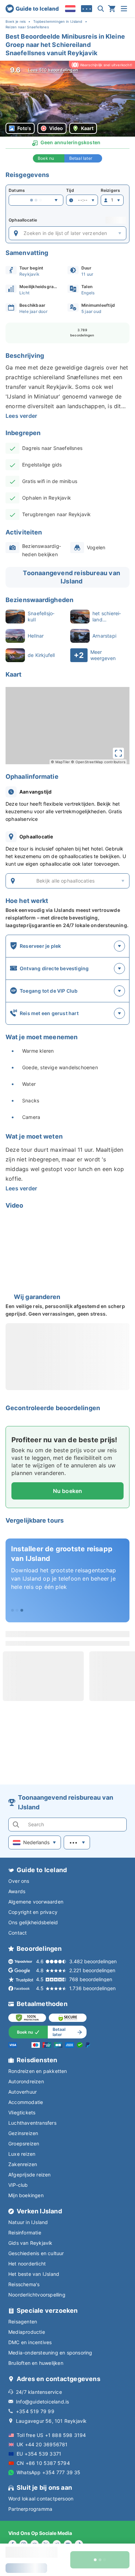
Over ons (19, 1881)
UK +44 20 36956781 (42, 2444)
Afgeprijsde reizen (30, 2175)
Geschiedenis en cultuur (36, 2253)
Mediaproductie (27, 2332)
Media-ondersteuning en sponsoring (50, 2353)
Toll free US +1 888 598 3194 (51, 2435)
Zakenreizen (23, 2164)
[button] (67, 99)
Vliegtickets (22, 2112)
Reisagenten (23, 2322)
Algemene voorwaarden (36, 1902)
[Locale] (70, 9)
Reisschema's (24, 2284)
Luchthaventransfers (32, 2123)
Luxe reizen (22, 2154)
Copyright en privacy (33, 1912)
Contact (17, 1933)
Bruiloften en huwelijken (36, 2363)
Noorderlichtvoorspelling (37, 2295)
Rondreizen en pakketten (38, 2071)
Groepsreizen (24, 2144)
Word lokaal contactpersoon (41, 2499)
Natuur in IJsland (28, 2222)
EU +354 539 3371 (39, 2454)
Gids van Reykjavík (30, 2243)
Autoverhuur (22, 2092)
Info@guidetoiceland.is (42, 2402)
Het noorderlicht (27, 2264)
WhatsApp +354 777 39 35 (49, 2472)
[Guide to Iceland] (32, 9)
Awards (17, 1891)
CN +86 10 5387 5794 (43, 2463)
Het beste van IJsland (34, 2274)
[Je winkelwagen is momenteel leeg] (112, 9)
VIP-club (18, 2185)
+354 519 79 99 (35, 2411)
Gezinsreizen (23, 2133)
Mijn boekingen (26, 2195)
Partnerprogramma (30, 2509)
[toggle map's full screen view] (118, 753)
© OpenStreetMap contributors (98, 762)
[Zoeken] (101, 9)
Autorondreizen (26, 2081)
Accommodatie (26, 2102)
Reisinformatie (25, 2233)
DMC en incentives (30, 2342)
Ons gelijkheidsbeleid (33, 1922)
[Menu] (124, 9)
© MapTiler (60, 762)
